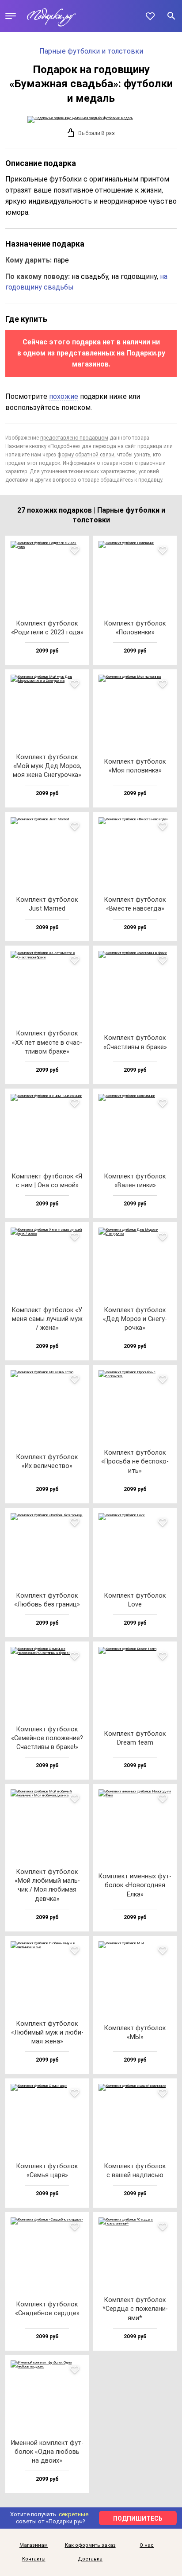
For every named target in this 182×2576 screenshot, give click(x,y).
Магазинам (34, 2545)
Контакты (34, 2559)
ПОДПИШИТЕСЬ (138, 2518)
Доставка (90, 2559)
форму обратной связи (86, 455)
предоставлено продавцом (74, 438)
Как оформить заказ (90, 2545)
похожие (64, 396)
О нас (147, 2545)
